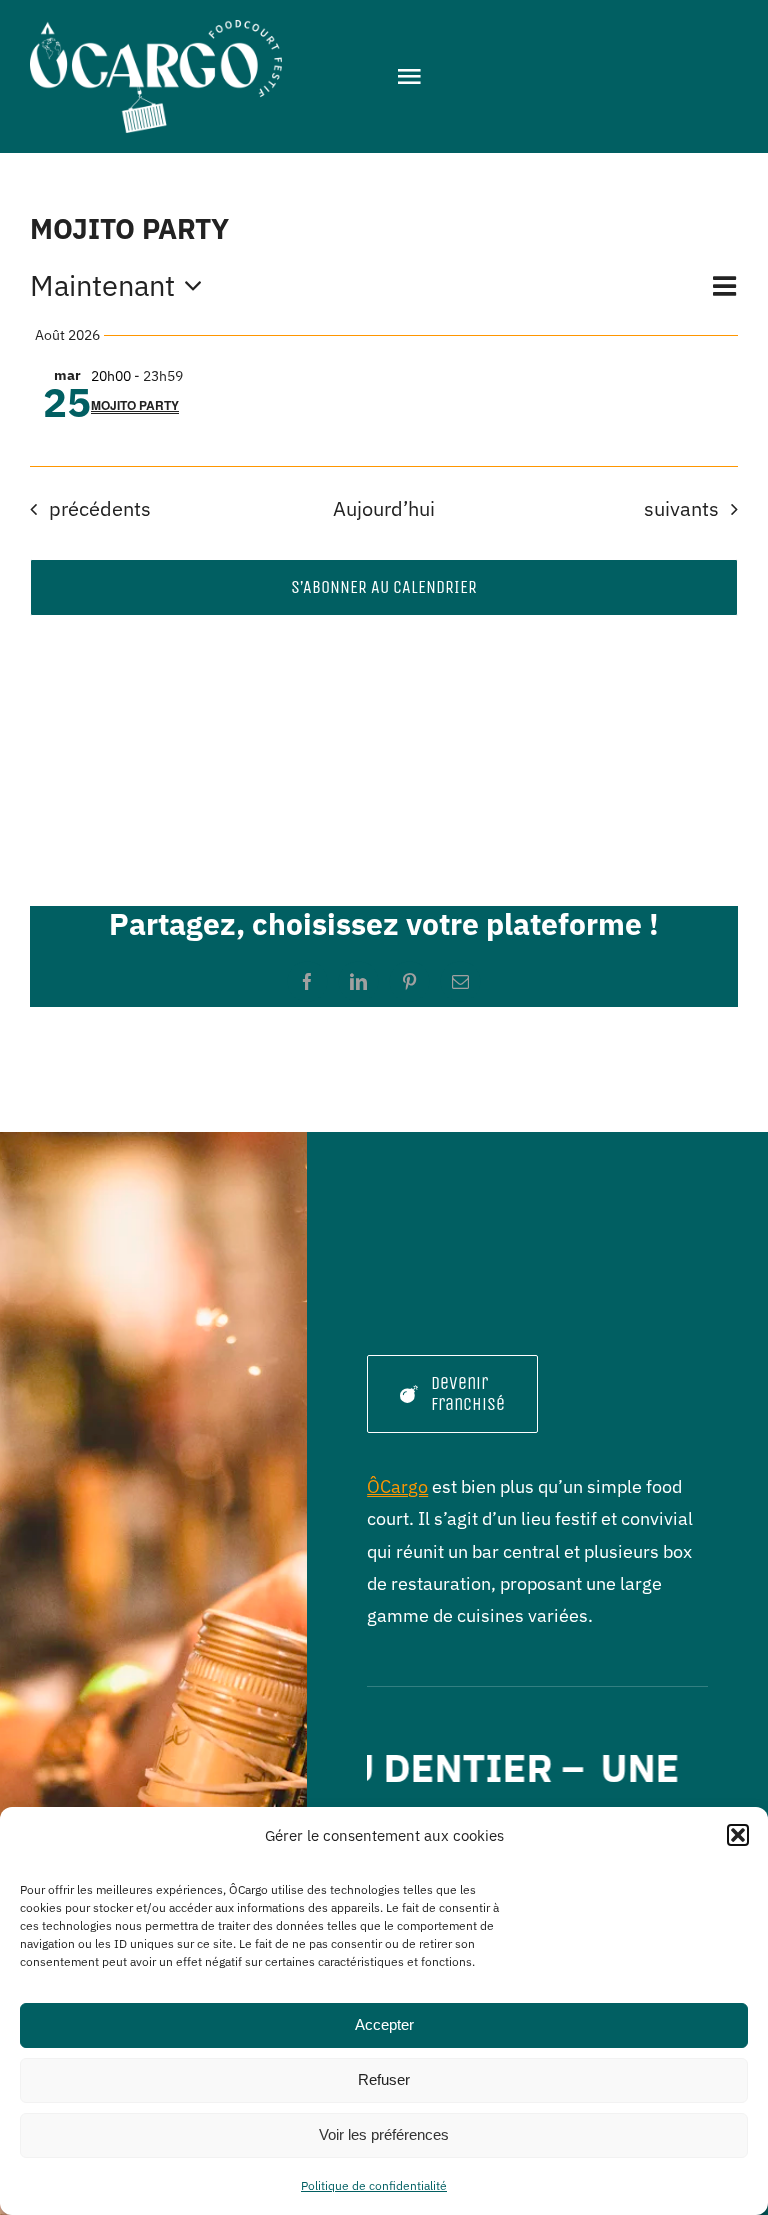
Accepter (384, 2024)
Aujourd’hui (384, 508)
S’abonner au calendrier (384, 587)
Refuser (384, 2079)
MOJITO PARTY (135, 405)
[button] (738, 1835)
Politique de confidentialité (374, 2185)
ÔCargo (397, 1486)
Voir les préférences (384, 2134)
